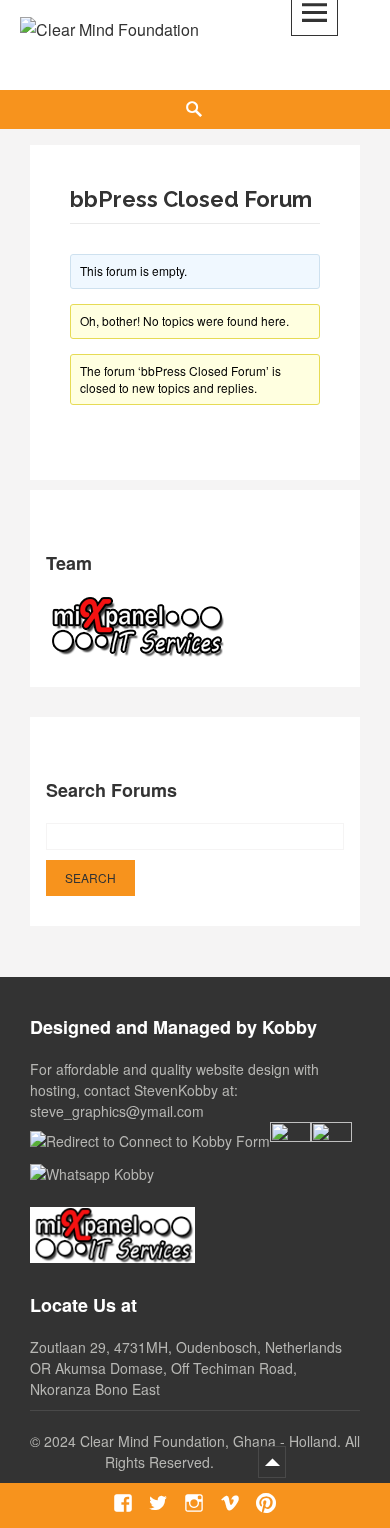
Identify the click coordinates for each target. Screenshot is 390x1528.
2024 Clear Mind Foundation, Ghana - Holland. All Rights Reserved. (202, 1451)
